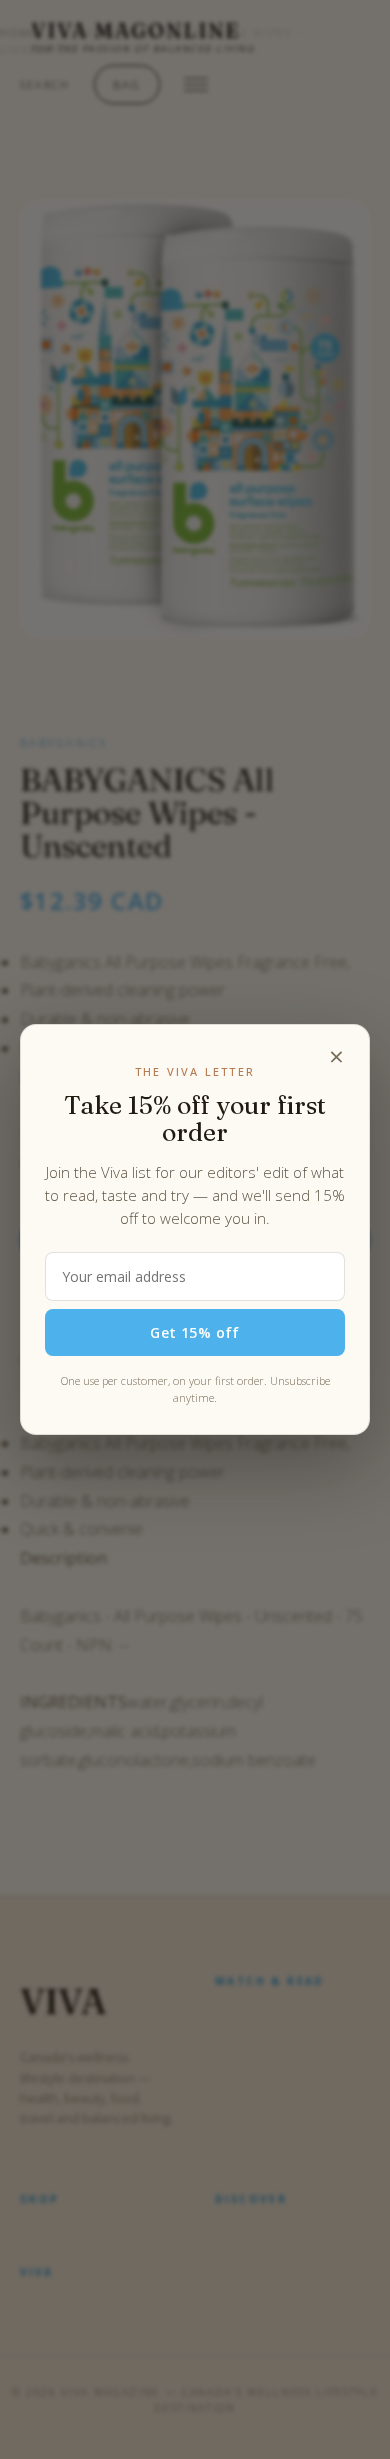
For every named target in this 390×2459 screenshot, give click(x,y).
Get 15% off (195, 1332)
